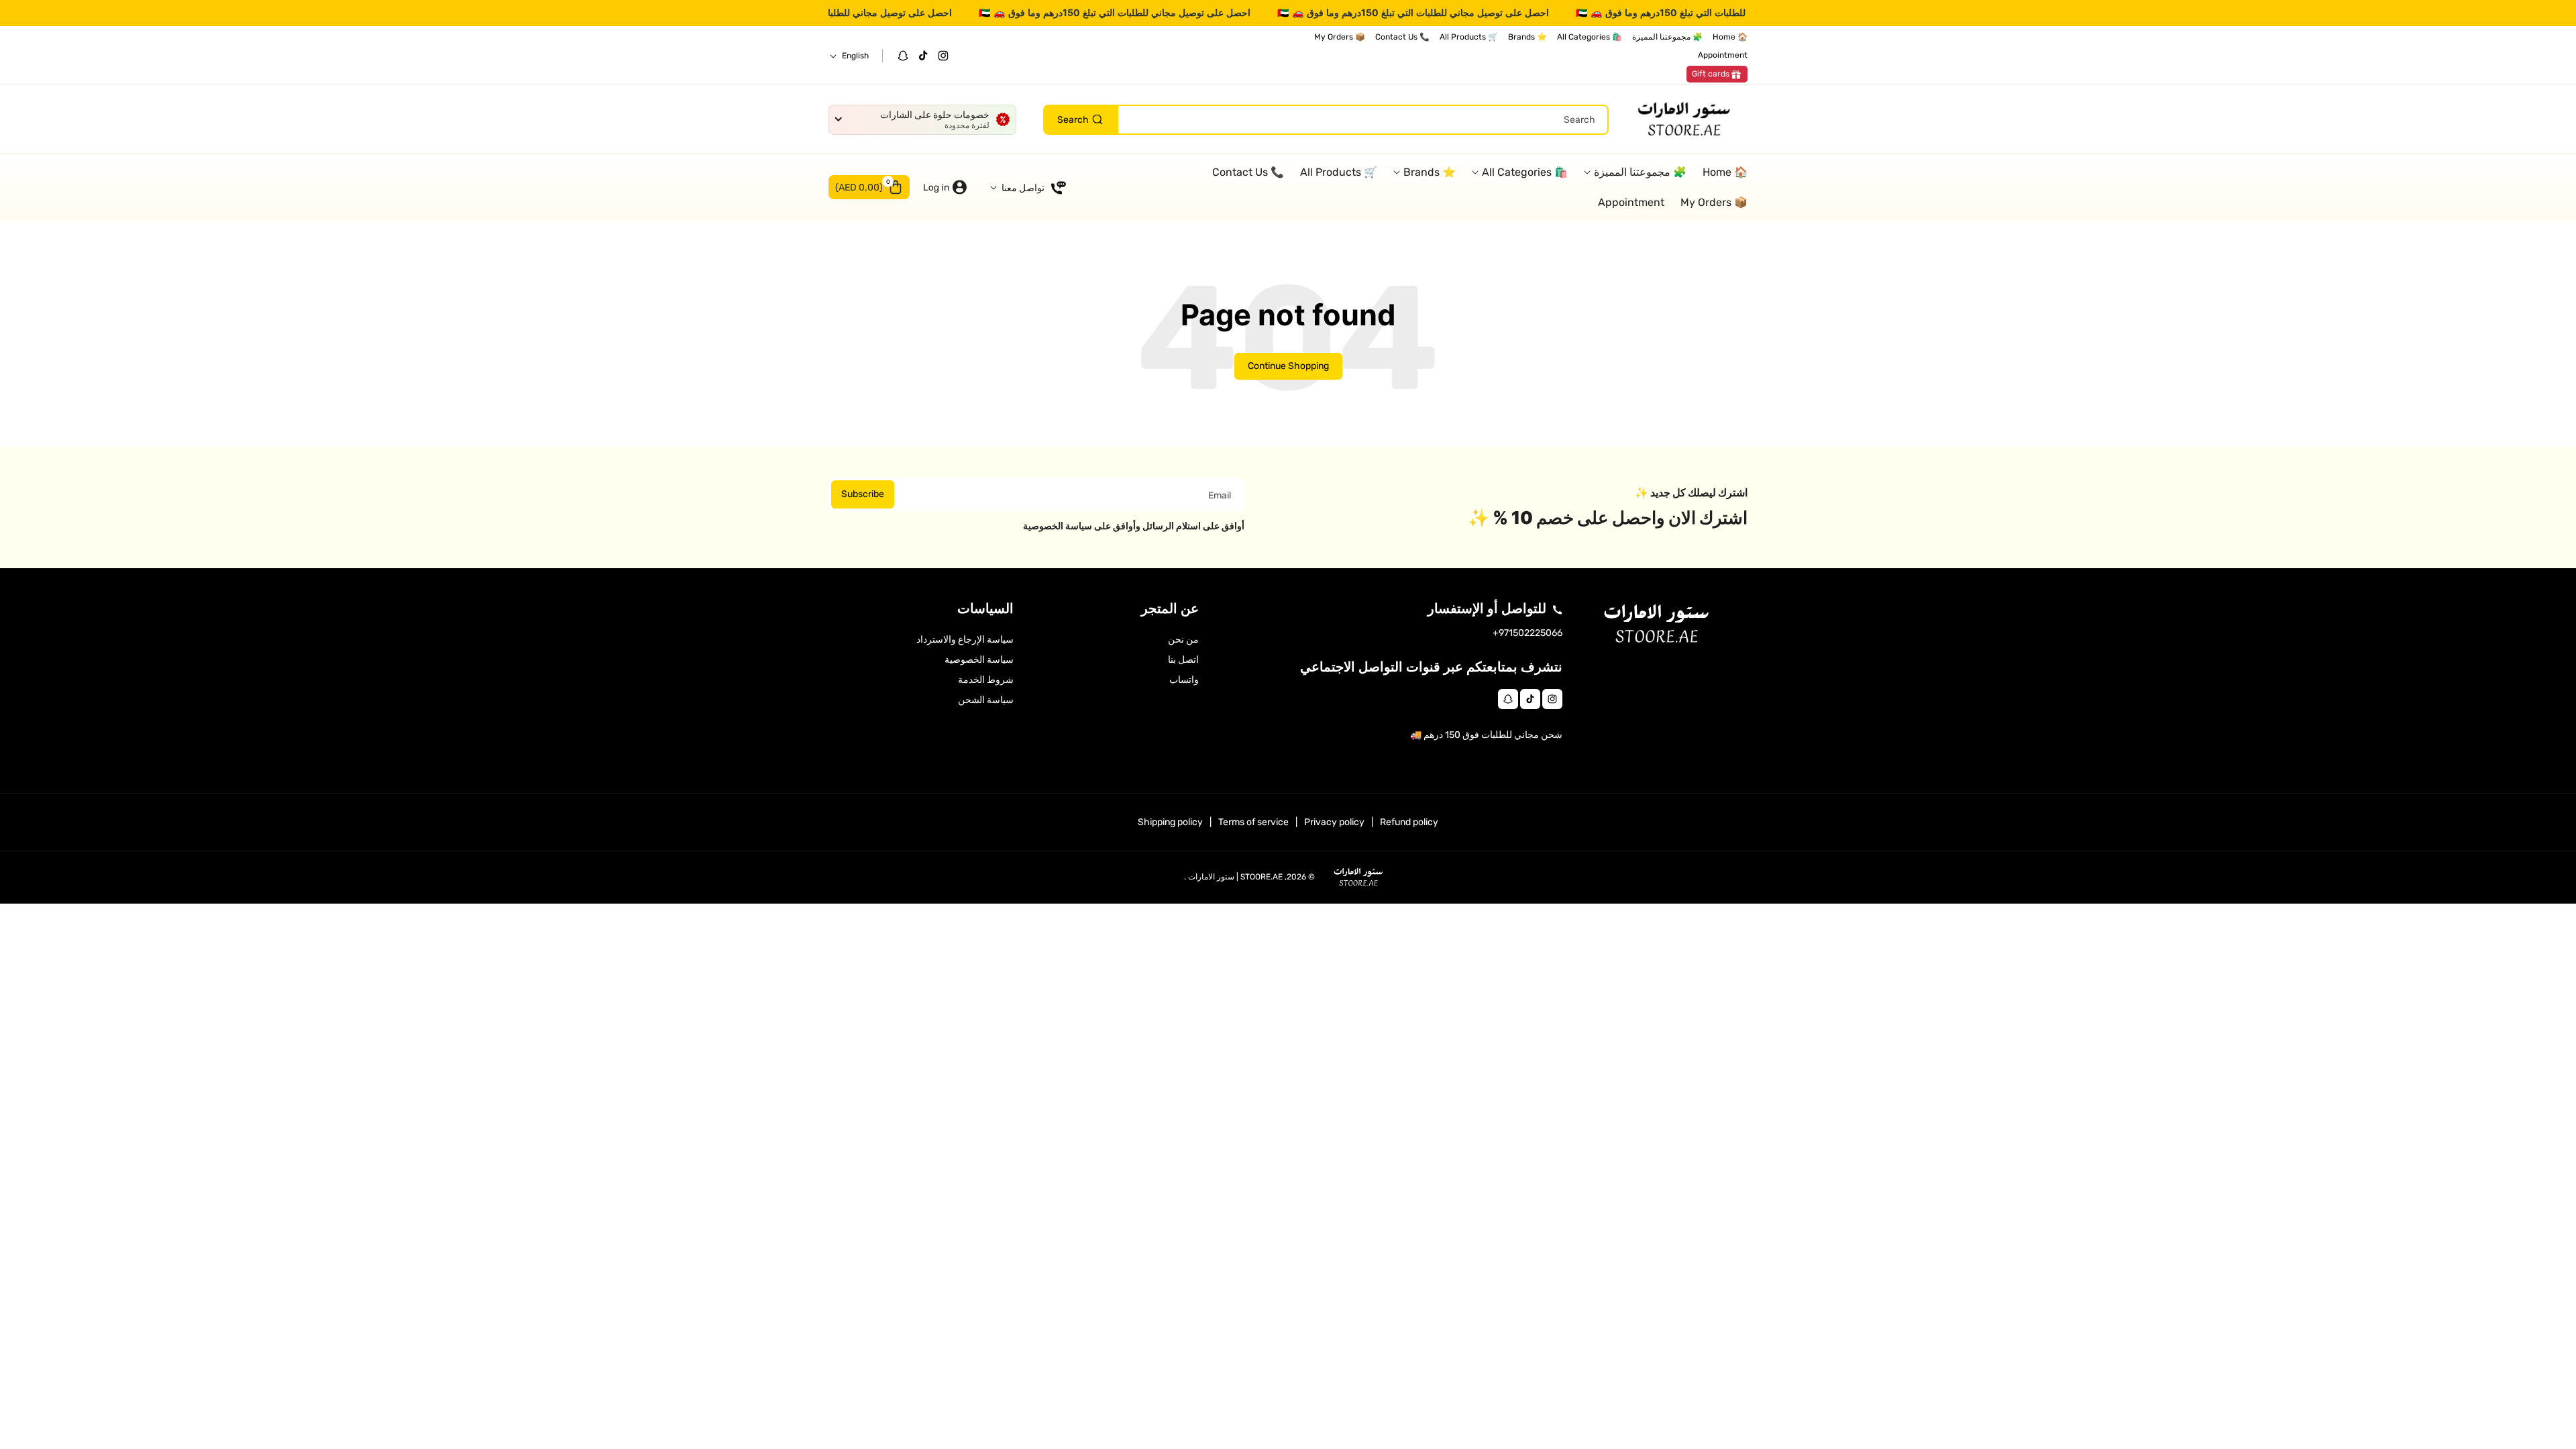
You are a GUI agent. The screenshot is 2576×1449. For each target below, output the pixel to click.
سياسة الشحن (986, 700)
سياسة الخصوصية (979, 660)
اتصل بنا (1183, 660)
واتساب (1184, 680)
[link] (1717, 74)
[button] (869, 187)
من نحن (1183, 640)
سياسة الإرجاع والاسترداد (965, 640)
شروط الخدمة (986, 680)
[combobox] (1326, 120)
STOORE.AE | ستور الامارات (1235, 877)
